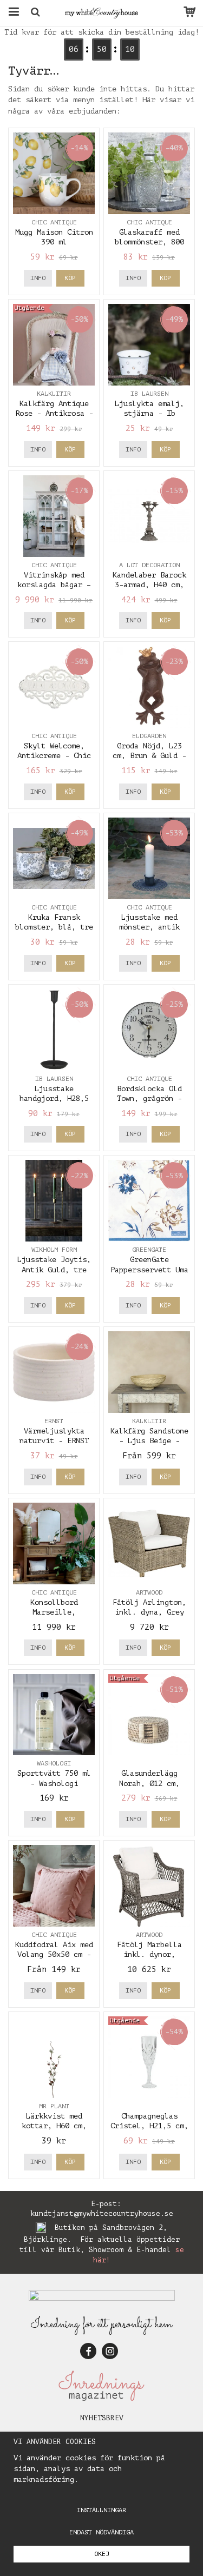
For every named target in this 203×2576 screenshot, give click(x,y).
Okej (102, 2554)
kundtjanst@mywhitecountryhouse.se (102, 2213)
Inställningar (101, 2510)
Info (38, 278)
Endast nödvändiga (101, 2532)
